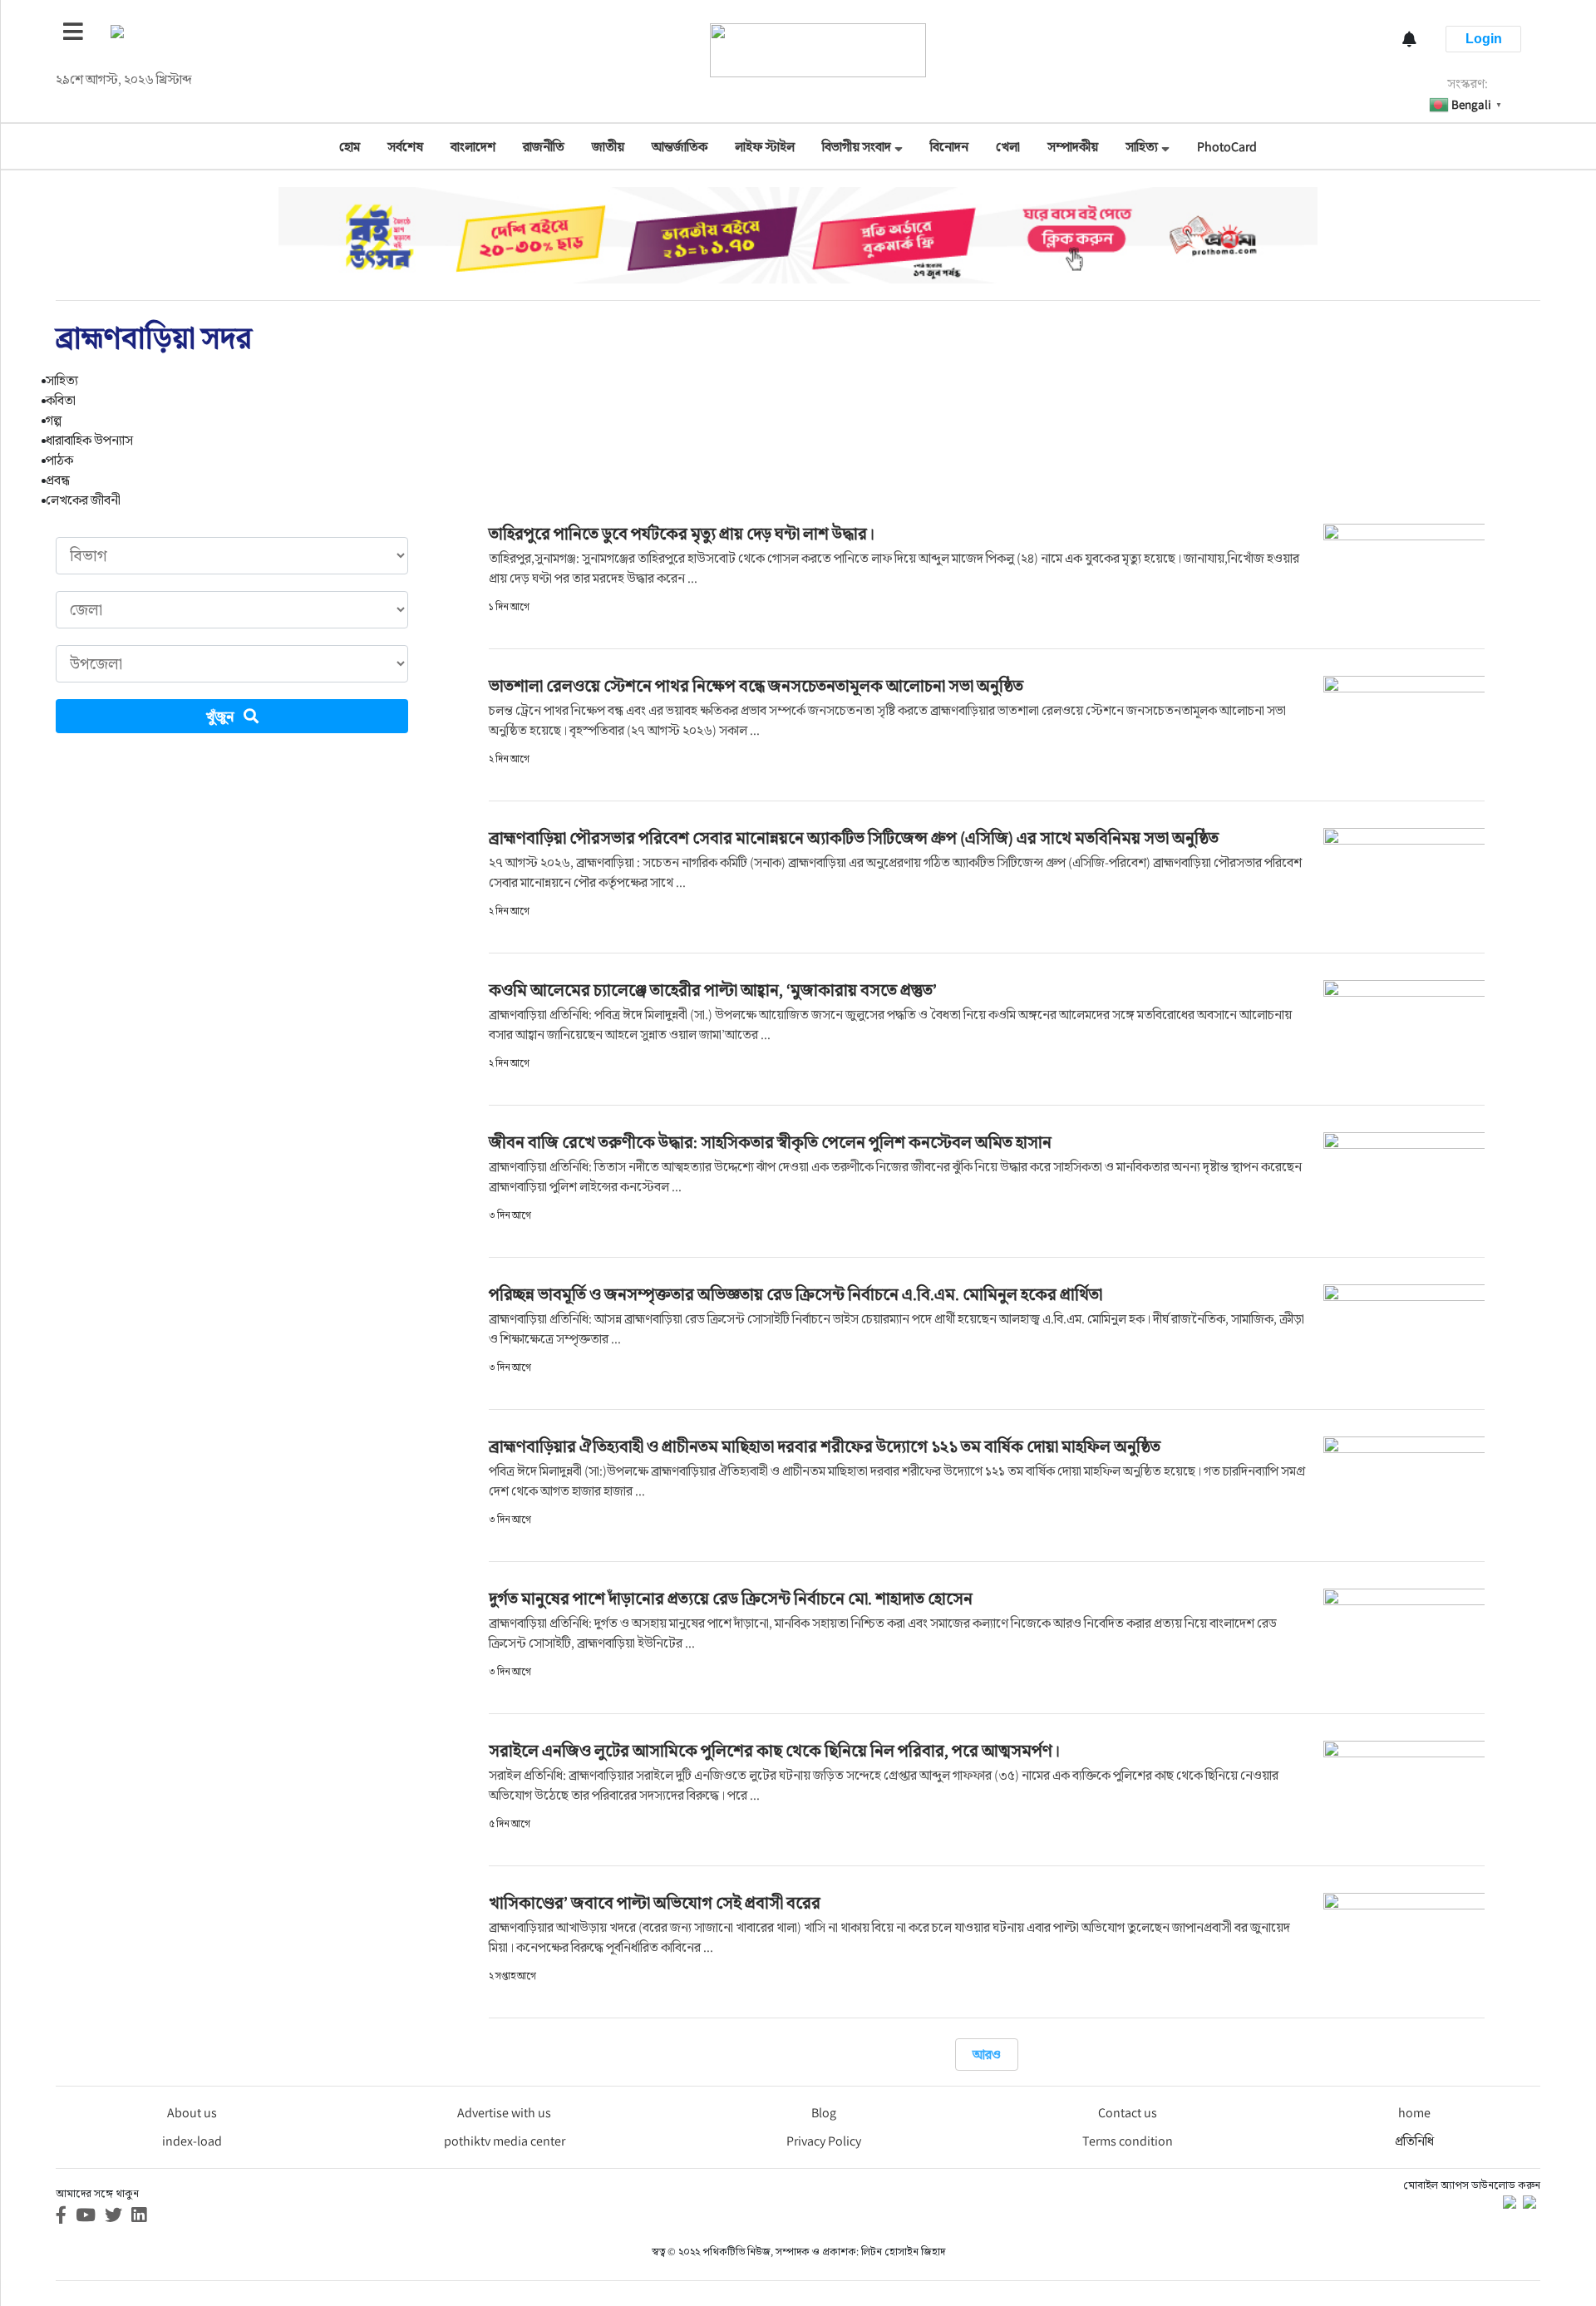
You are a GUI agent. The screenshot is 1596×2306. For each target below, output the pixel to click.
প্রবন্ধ (58, 480)
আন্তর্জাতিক (680, 147)
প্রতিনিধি (1414, 2141)
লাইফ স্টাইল (765, 147)
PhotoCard (1227, 147)
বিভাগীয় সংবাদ (857, 147)
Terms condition (1128, 2141)
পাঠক (59, 460)
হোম (350, 147)
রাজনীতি (544, 147)
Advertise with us (504, 2113)
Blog (824, 2113)
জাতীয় (608, 147)
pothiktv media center (505, 2141)
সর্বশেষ (405, 147)
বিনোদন (949, 147)
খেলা (1008, 147)
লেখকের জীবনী (83, 500)
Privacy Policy (824, 2141)
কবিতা (61, 400)
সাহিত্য (1142, 147)
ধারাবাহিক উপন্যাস (89, 440)
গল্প (54, 420)
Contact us (1128, 2113)
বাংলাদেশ (473, 147)
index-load (192, 2141)
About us (192, 2113)
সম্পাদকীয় (1073, 147)
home (1414, 2113)
